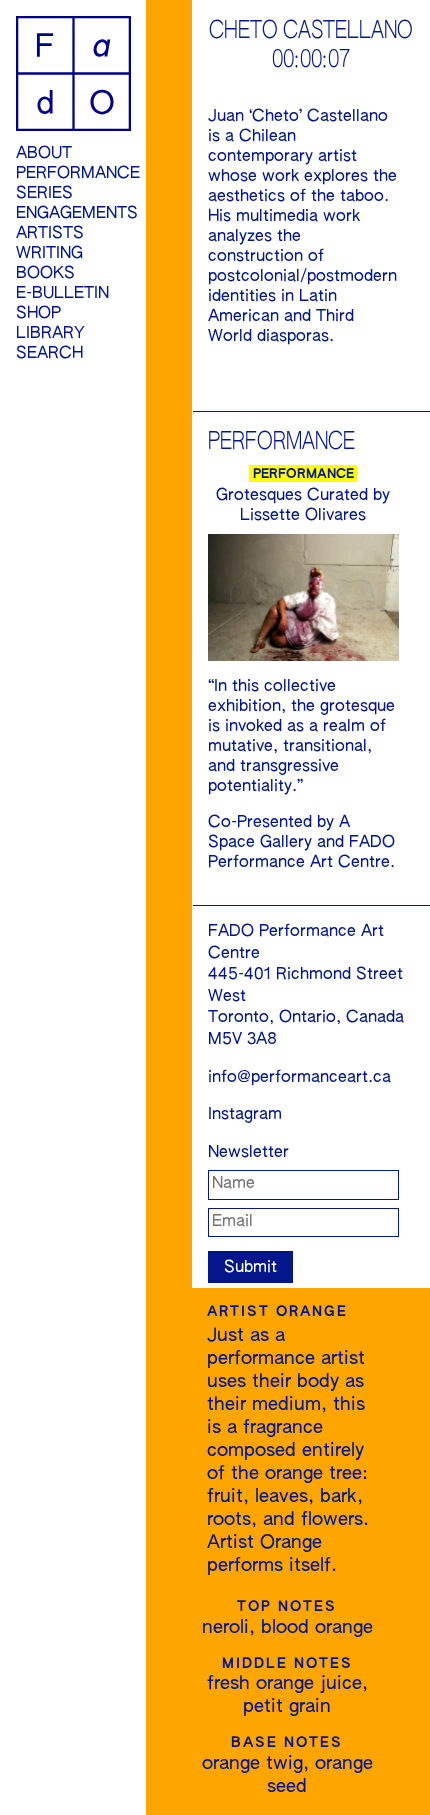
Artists (50, 234)
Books (45, 274)
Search (49, 354)
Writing (49, 254)
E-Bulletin (62, 294)
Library (50, 334)
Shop (38, 314)
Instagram (245, 1115)
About (44, 154)
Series (44, 194)
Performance (73, 174)
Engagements (73, 214)
